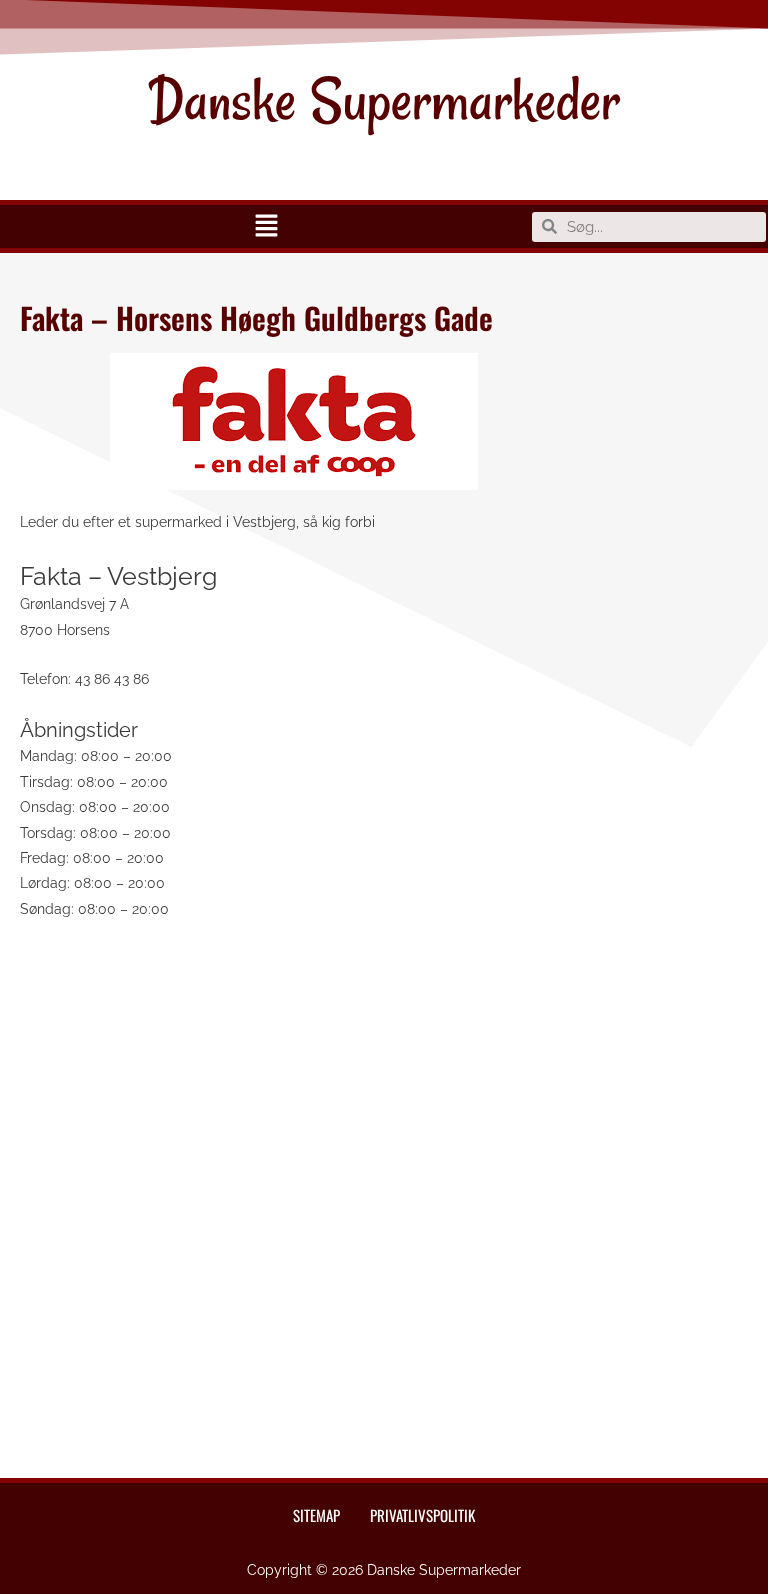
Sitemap (316, 1515)
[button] (266, 226)
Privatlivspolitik (422, 1515)
